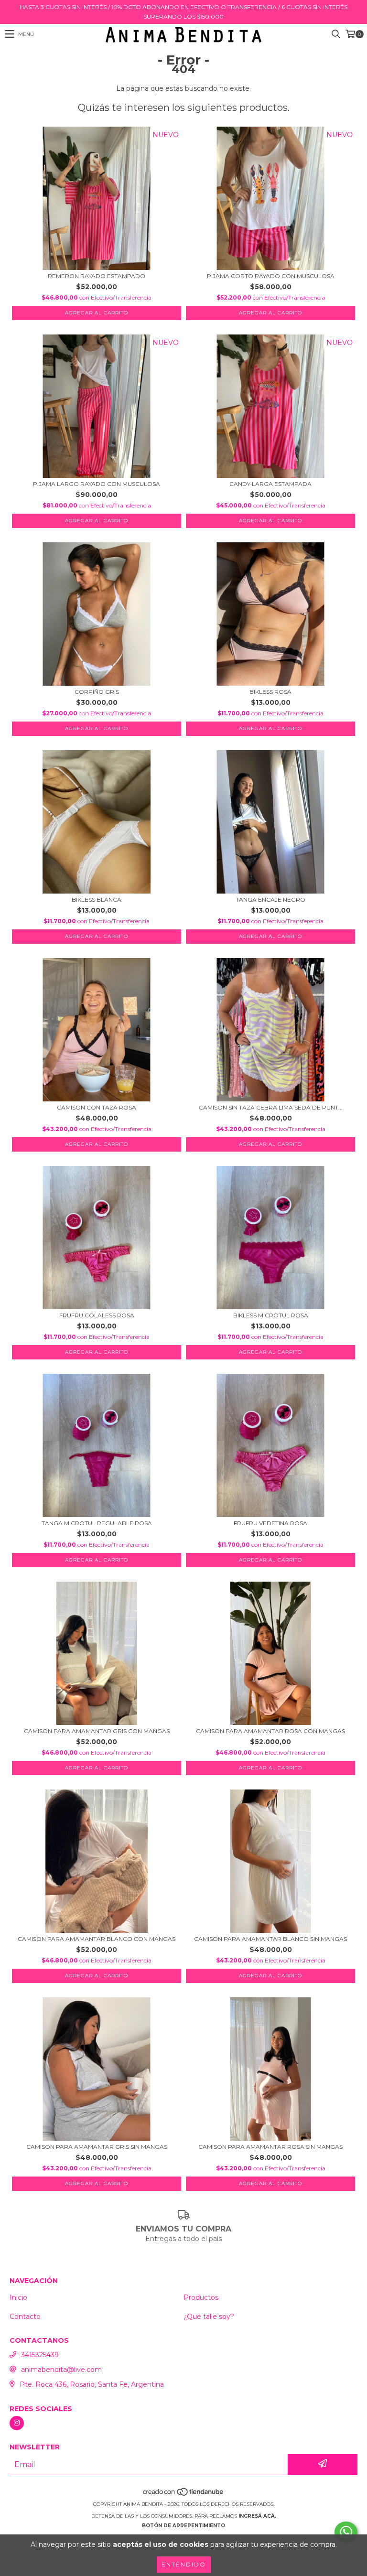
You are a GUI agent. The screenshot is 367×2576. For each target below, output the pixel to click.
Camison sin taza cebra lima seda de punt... (271, 1107)
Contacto (25, 2317)
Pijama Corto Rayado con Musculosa (271, 276)
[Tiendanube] (184, 2495)
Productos (201, 2297)
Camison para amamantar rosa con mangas (270, 1731)
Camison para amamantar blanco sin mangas (270, 1939)
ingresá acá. (257, 2516)
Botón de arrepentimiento (183, 2526)
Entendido (184, 2564)
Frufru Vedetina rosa (270, 1523)
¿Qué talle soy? (209, 2317)
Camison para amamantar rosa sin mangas (270, 2147)
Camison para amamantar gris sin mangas (97, 2147)
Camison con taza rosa (97, 1107)
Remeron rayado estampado (97, 276)
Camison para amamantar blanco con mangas (97, 1939)
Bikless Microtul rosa (271, 1315)
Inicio (18, 2297)
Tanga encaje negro (270, 900)
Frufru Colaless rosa (97, 1315)
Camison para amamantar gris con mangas (97, 1731)
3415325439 (40, 2355)
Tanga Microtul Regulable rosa (97, 1523)
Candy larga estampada (270, 484)
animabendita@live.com (61, 2370)
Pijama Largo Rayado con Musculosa (97, 484)
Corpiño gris (97, 692)
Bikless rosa (270, 692)
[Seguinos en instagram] (17, 2423)
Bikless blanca (97, 900)
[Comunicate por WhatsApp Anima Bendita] (346, 2532)
